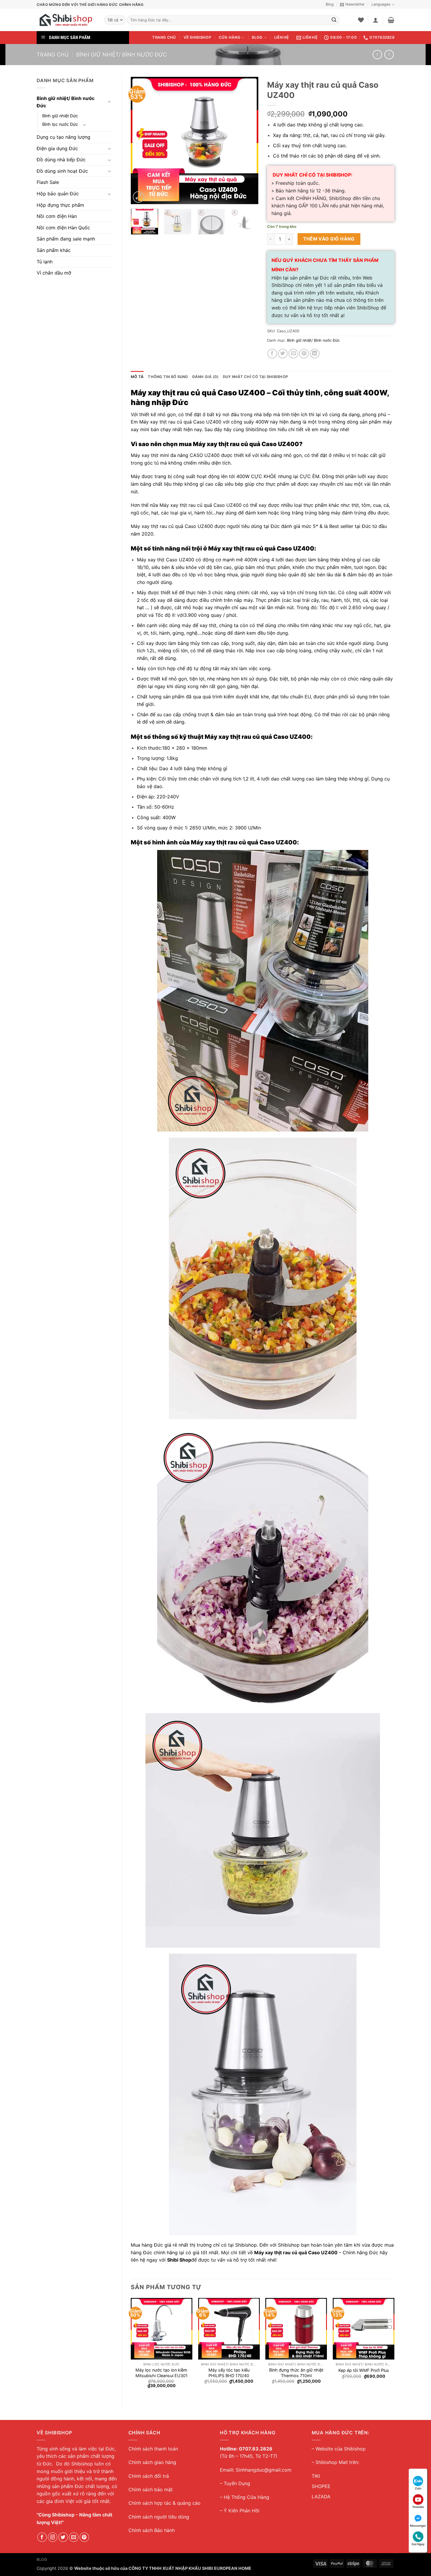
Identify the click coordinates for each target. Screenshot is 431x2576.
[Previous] (141, 140)
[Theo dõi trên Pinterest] (84, 2537)
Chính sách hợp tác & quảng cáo (164, 2503)
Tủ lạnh (45, 262)
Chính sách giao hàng (152, 2462)
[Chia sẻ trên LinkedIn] (315, 354)
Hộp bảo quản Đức (58, 194)
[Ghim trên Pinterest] (304, 354)
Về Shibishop (197, 37)
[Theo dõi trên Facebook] (42, 2537)
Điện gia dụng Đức (57, 148)
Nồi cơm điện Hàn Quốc (63, 228)
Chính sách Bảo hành (152, 2530)
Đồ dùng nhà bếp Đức (61, 160)
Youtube (418, 2507)
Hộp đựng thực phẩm (60, 205)
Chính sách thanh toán (153, 2449)
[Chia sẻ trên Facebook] (272, 354)
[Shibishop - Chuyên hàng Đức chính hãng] (66, 20)
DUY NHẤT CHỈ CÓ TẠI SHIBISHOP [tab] (255, 377)
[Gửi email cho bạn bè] (293, 354)
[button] (352, 4)
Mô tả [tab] (137, 377)
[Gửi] (334, 20)
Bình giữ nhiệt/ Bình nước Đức (122, 55)
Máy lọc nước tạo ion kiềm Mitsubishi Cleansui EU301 (162, 2373)
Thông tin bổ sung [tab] (168, 377)
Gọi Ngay (418, 2544)
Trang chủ (164, 37)
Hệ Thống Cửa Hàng (246, 2497)
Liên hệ (282, 37)
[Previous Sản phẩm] (389, 54)
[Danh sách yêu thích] (361, 20)
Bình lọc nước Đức (60, 124)
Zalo (418, 2488)
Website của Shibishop (341, 2449)
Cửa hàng (230, 37)
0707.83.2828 (256, 2449)
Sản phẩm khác (54, 250)
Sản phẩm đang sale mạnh (66, 239)
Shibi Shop (179, 2260)
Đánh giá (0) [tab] (206, 377)
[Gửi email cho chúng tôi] (74, 2537)
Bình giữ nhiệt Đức (60, 116)
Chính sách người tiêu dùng (159, 2517)
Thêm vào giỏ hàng (329, 239)
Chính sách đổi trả (149, 2476)
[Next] (248, 140)
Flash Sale (48, 182)
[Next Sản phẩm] (377, 54)
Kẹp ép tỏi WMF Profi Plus (364, 2370)
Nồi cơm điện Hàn (57, 216)
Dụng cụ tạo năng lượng (63, 137)
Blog (330, 4)
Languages (381, 4)
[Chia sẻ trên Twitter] (283, 354)
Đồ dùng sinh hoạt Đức (62, 171)
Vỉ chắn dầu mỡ (54, 273)
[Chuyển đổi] (109, 102)
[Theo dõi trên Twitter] (63, 2537)
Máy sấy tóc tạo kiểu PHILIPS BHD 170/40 (229, 2373)
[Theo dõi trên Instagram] (53, 2537)
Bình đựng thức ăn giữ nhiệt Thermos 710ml (296, 2373)
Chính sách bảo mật (151, 2489)
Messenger (418, 2526)
